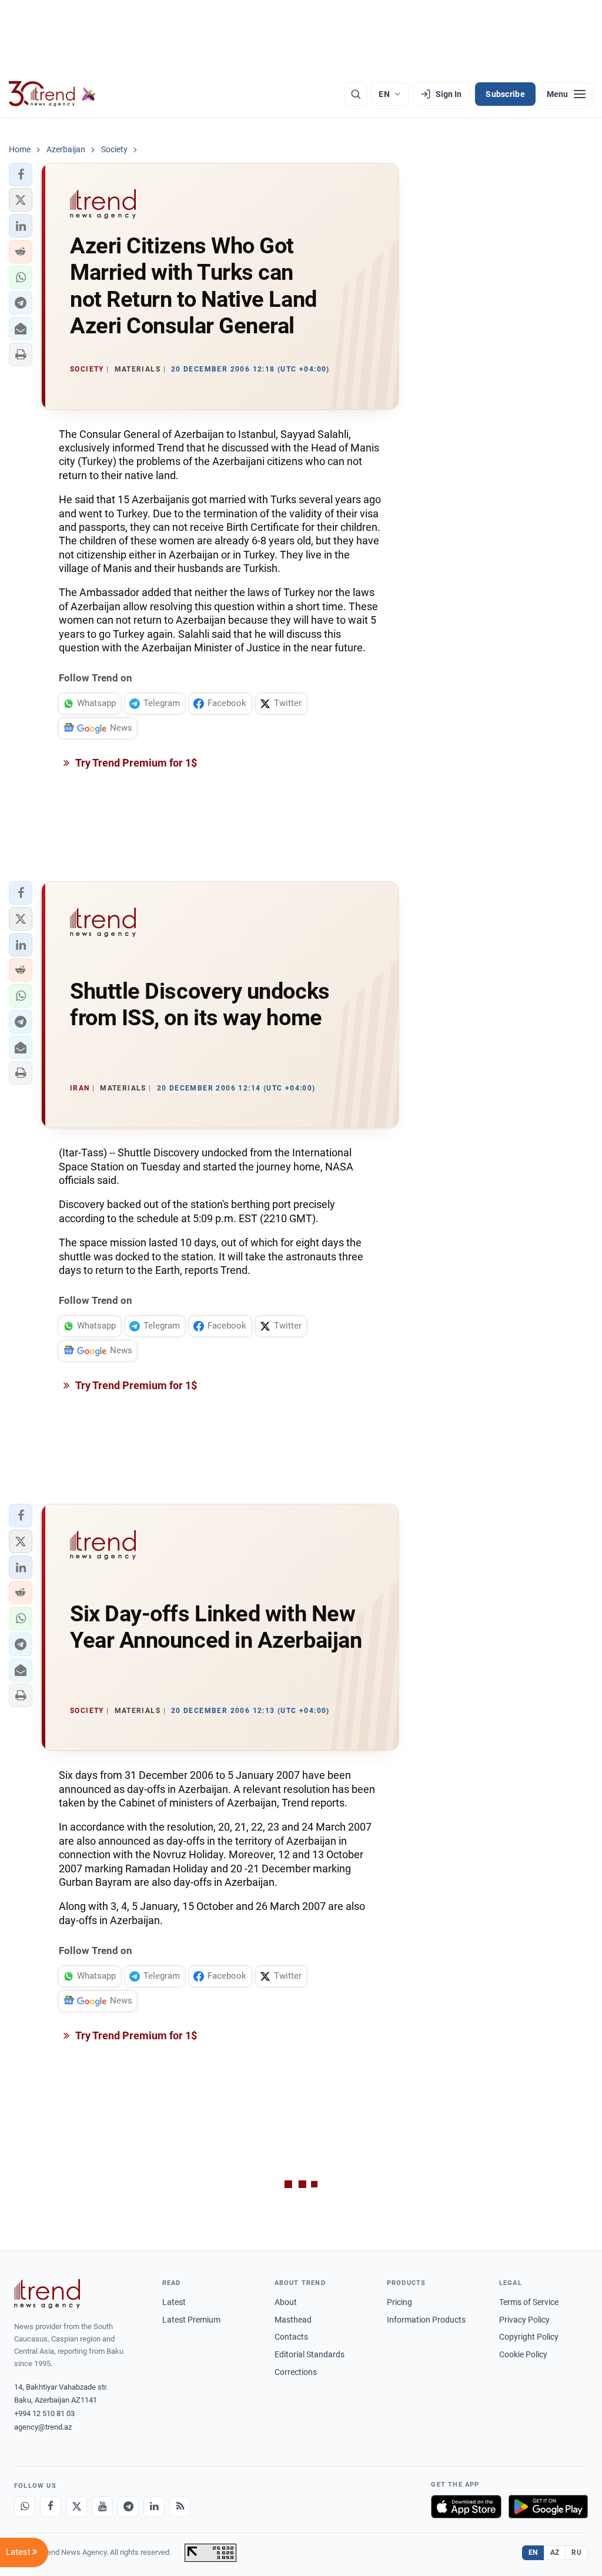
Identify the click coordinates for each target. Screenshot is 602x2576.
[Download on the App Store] (466, 2507)
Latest (174, 2302)
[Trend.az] (52, 94)
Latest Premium (191, 2320)
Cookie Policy (523, 2354)
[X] (76, 2507)
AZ (555, 2552)
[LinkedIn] (154, 2507)
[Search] (356, 94)
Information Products (426, 2320)
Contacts (291, 2337)
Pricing (399, 2302)
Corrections (296, 2372)
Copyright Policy (529, 2337)
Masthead (293, 2320)
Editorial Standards (310, 2354)
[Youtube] (102, 2507)
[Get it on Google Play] (548, 2507)
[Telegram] (128, 2507)
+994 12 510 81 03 (44, 2413)
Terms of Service (529, 2302)
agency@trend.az (43, 2427)
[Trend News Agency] (47, 2294)
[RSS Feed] (180, 2507)
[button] (21, 175)
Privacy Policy (524, 2320)
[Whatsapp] (25, 2507)
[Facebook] (51, 2507)
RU (576, 2552)
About (286, 2302)
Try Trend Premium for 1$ (135, 763)
